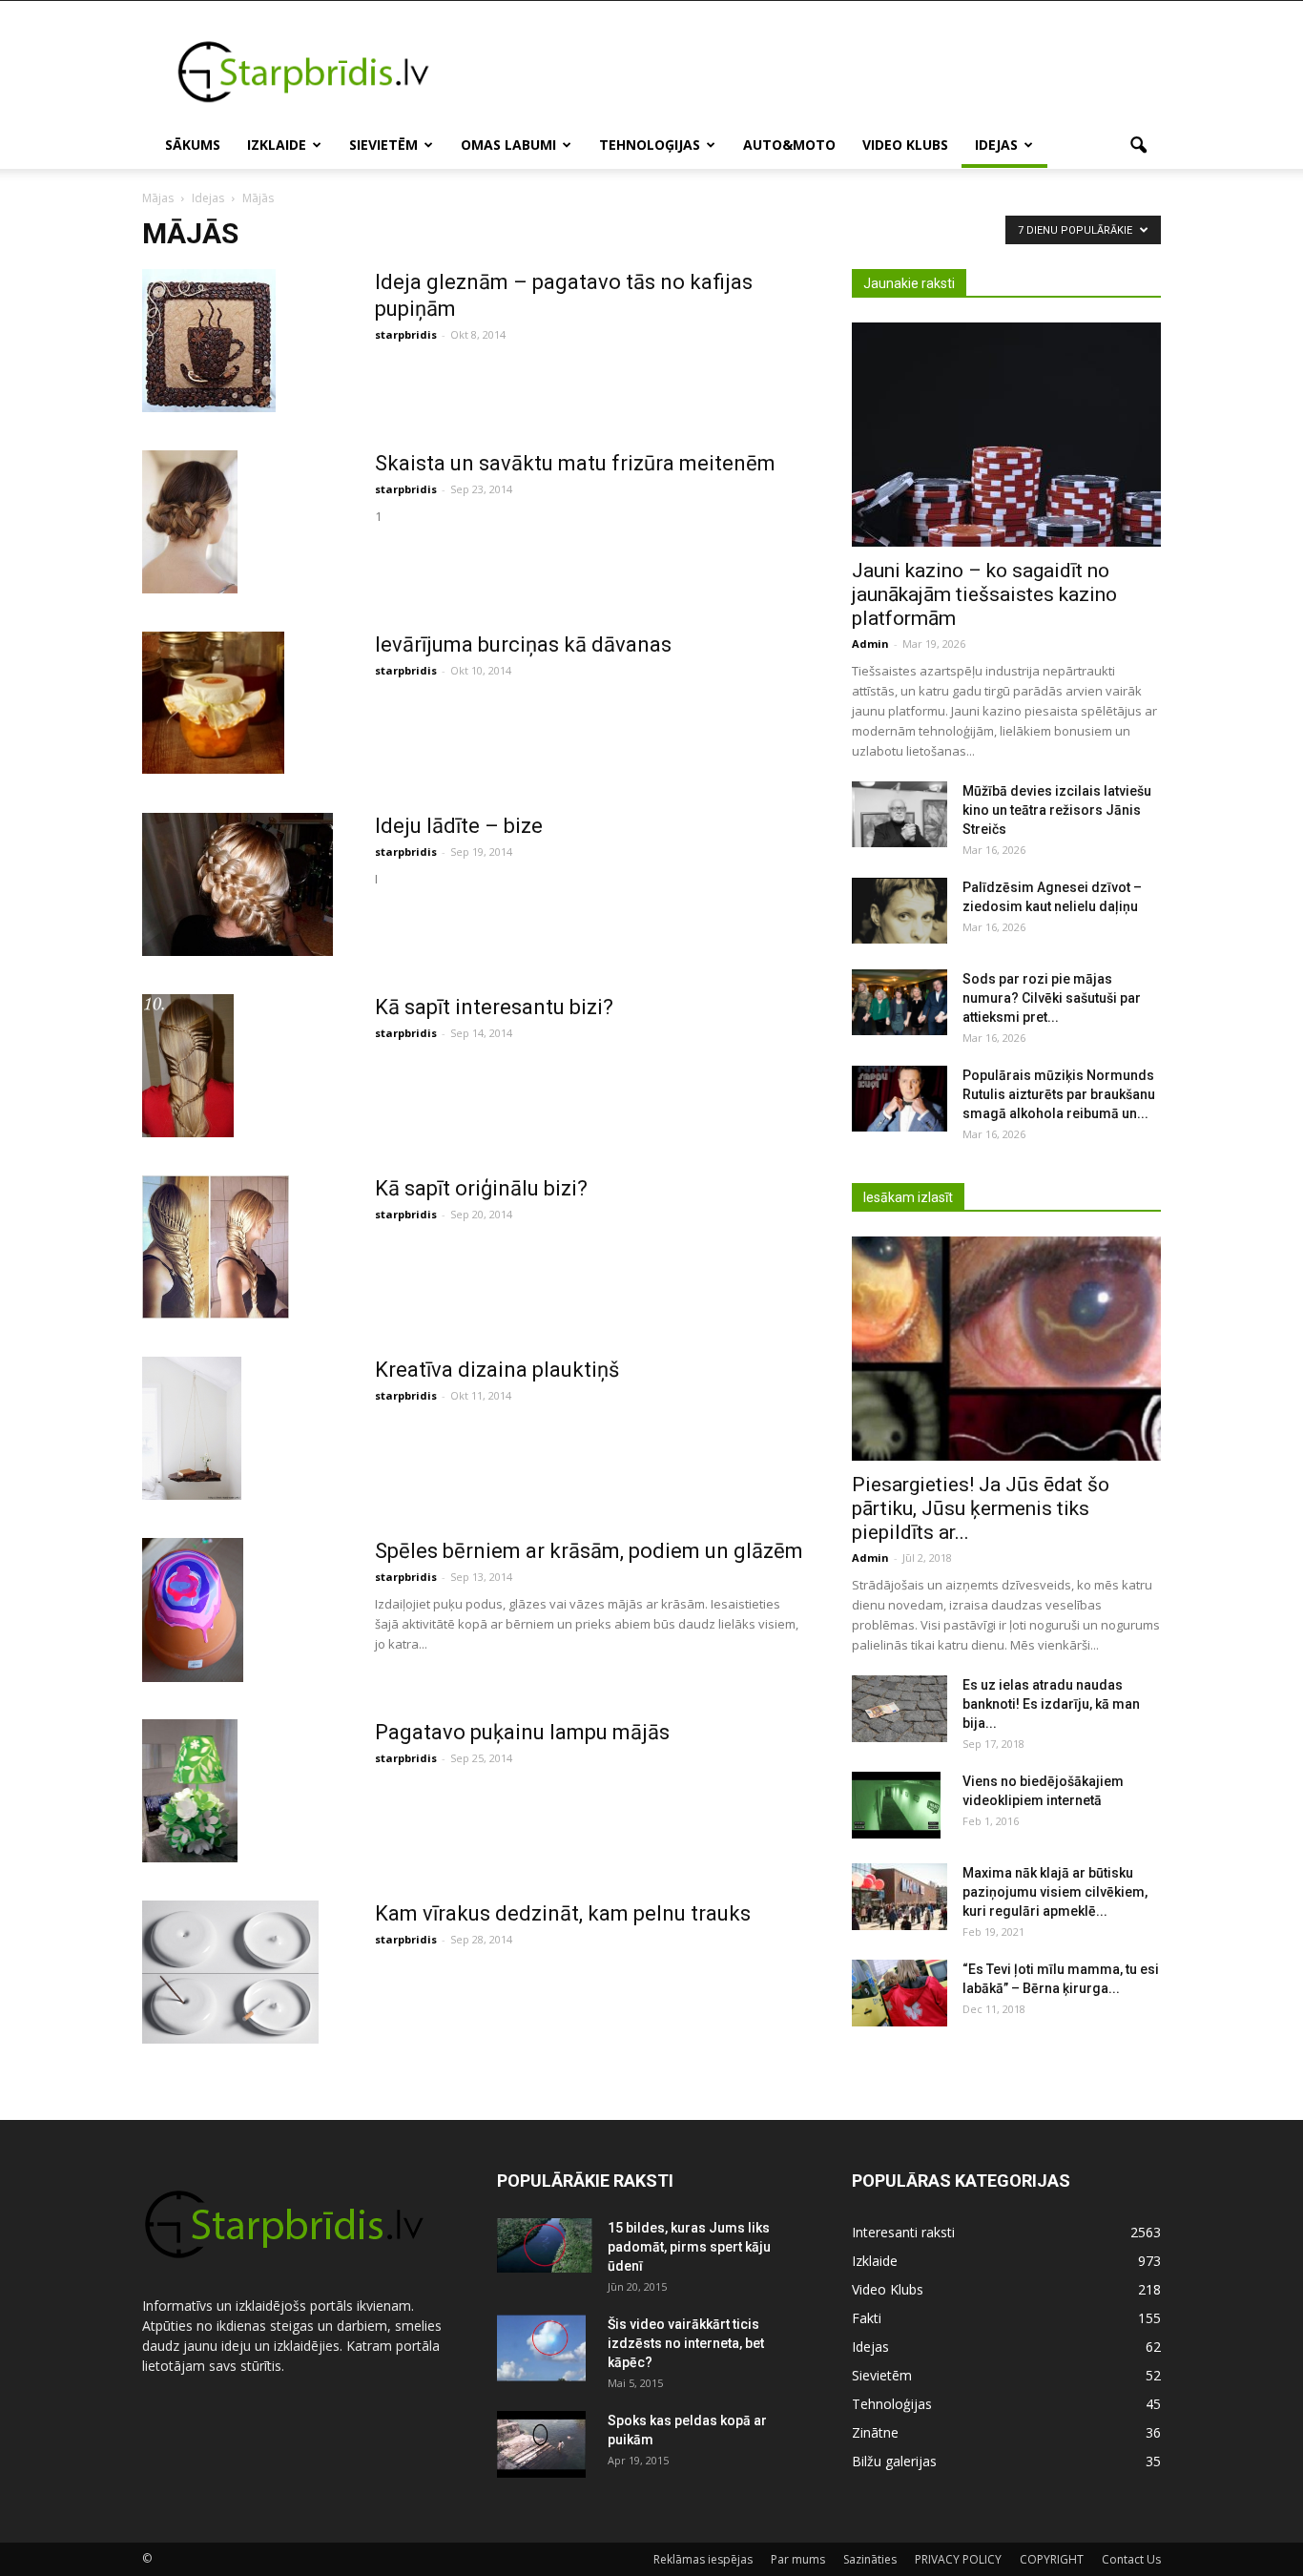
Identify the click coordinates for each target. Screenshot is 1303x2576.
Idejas (996, 145)
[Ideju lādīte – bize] (238, 884)
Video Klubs (905, 145)
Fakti (867, 2318)
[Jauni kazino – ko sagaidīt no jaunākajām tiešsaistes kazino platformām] (1006, 435)
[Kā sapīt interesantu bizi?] (188, 1066)
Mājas (158, 198)
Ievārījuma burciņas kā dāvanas (523, 644)
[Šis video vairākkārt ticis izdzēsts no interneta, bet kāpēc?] (541, 2348)
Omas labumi (508, 145)
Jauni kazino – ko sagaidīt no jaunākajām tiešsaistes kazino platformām (984, 594)
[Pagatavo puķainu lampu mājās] (190, 1790)
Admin (870, 644)
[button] (1138, 146)
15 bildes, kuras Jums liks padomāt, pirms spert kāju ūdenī (689, 2247)
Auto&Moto (789, 145)
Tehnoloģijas (650, 145)
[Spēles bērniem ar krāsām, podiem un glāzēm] (193, 1610)
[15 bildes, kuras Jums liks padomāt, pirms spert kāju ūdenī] (545, 2245)
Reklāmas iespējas (703, 2559)
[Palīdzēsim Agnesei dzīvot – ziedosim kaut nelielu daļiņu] (900, 911)
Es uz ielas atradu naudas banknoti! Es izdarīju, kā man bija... (1051, 1704)
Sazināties (870, 2559)
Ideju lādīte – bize (459, 826)
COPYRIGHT (1052, 2559)
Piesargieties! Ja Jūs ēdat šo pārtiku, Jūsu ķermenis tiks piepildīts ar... (981, 1508)
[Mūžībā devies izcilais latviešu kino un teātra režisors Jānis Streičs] (900, 814)
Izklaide (277, 145)
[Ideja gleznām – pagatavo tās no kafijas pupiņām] (209, 341)
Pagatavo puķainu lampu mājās (522, 1732)
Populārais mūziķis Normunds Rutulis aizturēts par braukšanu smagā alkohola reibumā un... (1059, 1094)
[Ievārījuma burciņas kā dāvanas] (213, 703)
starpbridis (406, 334)
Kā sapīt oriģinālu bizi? (481, 1188)
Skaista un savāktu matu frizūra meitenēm (575, 463)
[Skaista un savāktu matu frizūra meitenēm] (190, 522)
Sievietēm (383, 145)
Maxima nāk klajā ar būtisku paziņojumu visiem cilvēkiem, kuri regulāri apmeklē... (1055, 1892)
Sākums (193, 145)
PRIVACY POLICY (958, 2559)
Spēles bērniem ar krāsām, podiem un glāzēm (589, 1551)
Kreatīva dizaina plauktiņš (497, 1370)
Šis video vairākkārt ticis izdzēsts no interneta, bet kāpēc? (686, 2343)
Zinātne (875, 2432)
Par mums (798, 2559)
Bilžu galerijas (894, 2461)
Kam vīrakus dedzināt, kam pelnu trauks (563, 1913)
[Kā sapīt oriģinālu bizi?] (216, 1246)
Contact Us (1131, 2559)
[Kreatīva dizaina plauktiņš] (192, 1428)
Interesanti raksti (903, 2232)
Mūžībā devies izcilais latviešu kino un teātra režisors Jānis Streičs (1057, 810)
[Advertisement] (814, 71)
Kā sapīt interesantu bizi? (494, 1007)
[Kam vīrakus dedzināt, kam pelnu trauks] (230, 1972)
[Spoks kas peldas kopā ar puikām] (541, 2444)
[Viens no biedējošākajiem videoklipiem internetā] (896, 1805)
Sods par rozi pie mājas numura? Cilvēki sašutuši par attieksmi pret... (1052, 998)
